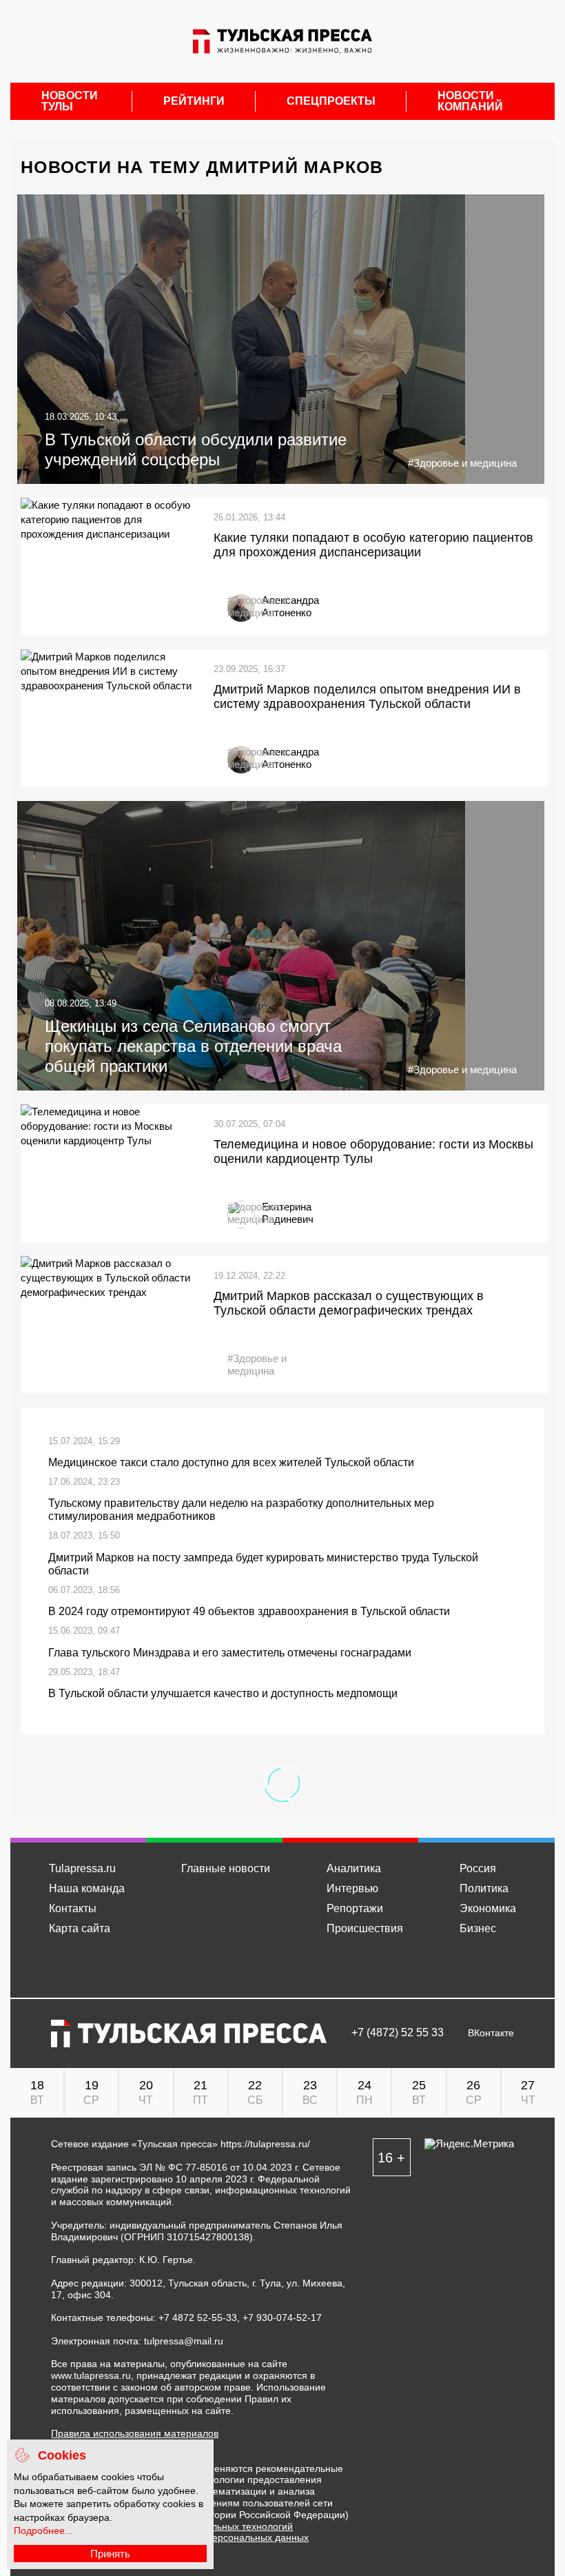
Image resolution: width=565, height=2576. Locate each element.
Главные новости (226, 1868)
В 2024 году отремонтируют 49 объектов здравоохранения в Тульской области (249, 1611)
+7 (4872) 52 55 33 (398, 2033)
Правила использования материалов (135, 2433)
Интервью (352, 1888)
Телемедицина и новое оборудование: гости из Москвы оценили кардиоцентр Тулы (373, 1152)
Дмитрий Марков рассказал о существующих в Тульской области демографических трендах (349, 1304)
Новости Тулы (70, 101)
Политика (484, 1888)
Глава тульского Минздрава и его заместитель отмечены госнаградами (230, 1653)
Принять (110, 2554)
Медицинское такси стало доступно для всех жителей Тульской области (231, 1462)
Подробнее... (43, 2531)
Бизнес (478, 1928)
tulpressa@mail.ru (184, 2341)
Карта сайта (80, 1928)
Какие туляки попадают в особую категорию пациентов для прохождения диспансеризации (373, 545)
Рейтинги (194, 101)
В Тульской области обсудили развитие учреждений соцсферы (196, 449)
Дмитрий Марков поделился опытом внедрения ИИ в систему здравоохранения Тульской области (367, 697)
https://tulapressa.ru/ (265, 2144)
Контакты (73, 1908)
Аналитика (354, 1868)
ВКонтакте (491, 2033)
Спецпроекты (331, 101)
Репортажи (355, 1908)
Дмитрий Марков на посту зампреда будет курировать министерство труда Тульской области (263, 1564)
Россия (478, 1868)
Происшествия (365, 1928)
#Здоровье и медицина (462, 463)
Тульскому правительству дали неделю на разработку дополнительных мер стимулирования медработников (241, 1510)
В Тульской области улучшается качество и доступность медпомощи (223, 1693)
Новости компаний (470, 101)
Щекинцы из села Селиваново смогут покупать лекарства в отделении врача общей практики (193, 1046)
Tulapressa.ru (82, 1868)
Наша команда (87, 1888)
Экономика (488, 1908)
